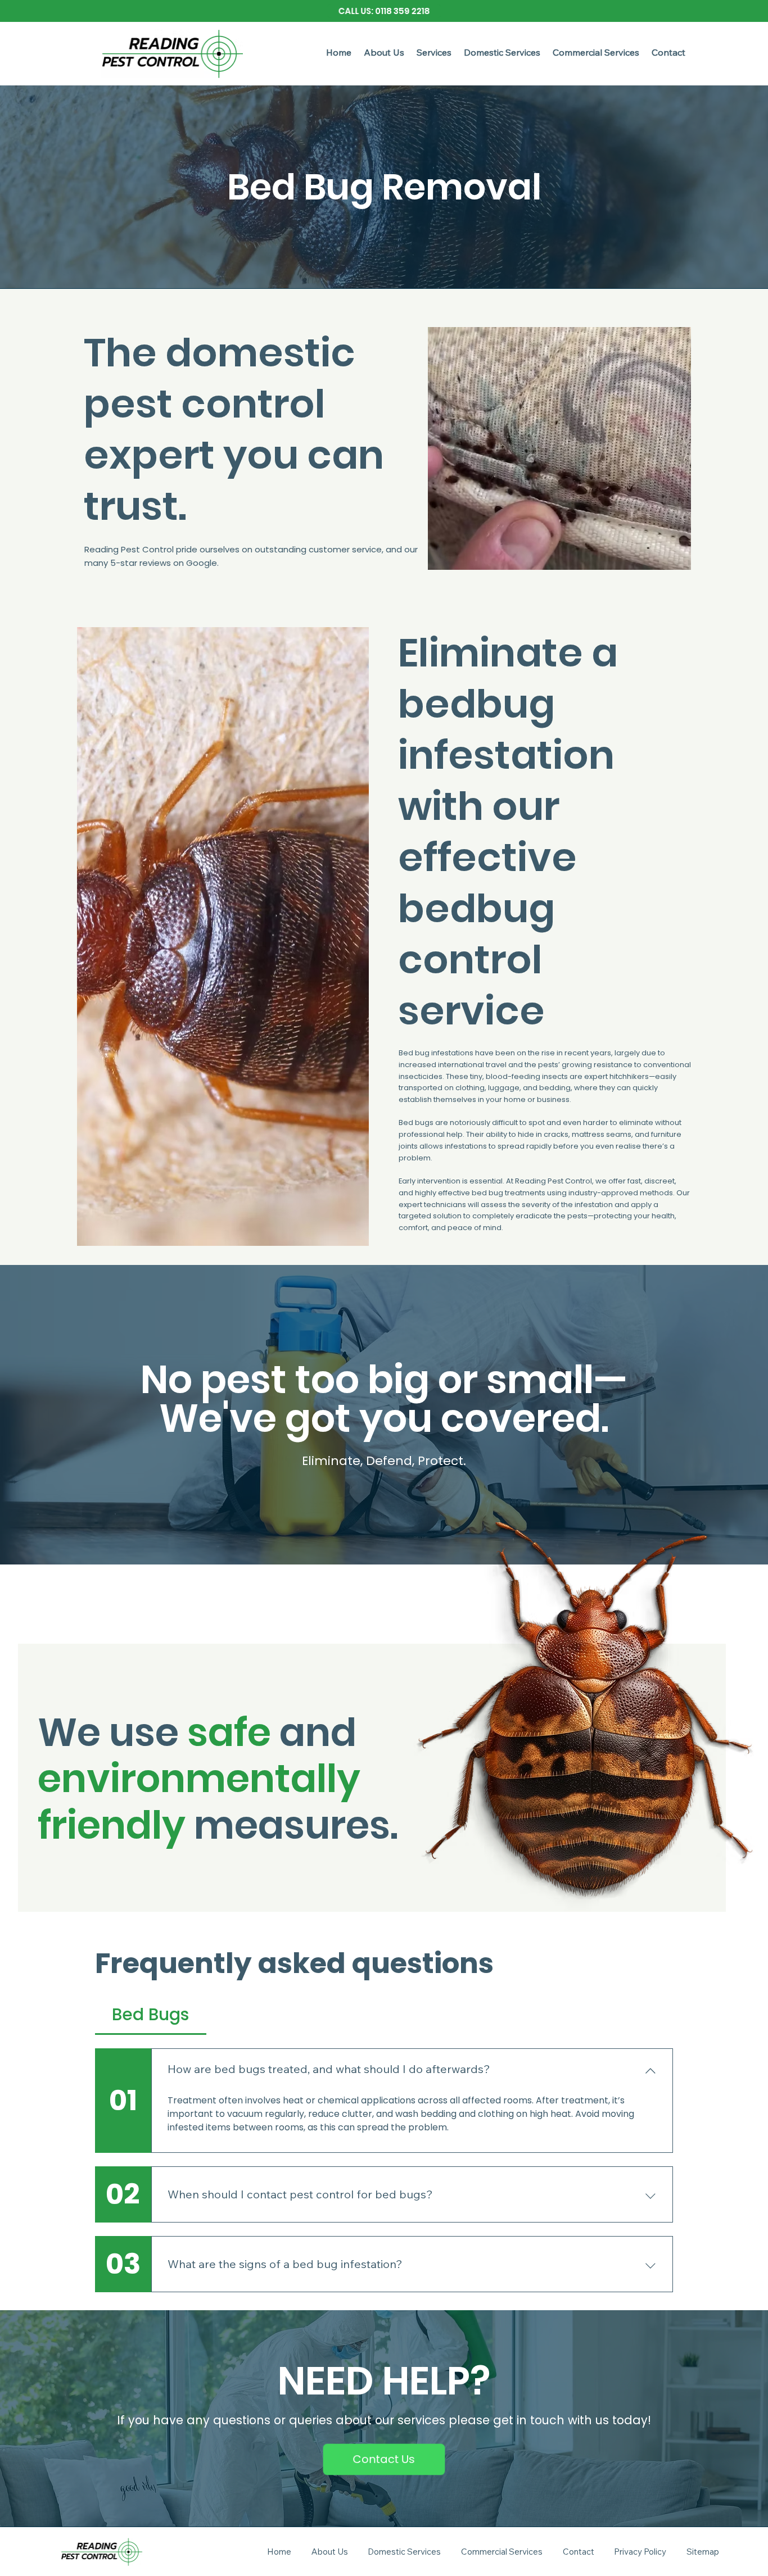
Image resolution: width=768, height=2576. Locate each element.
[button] (434, 52)
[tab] (151, 2014)
